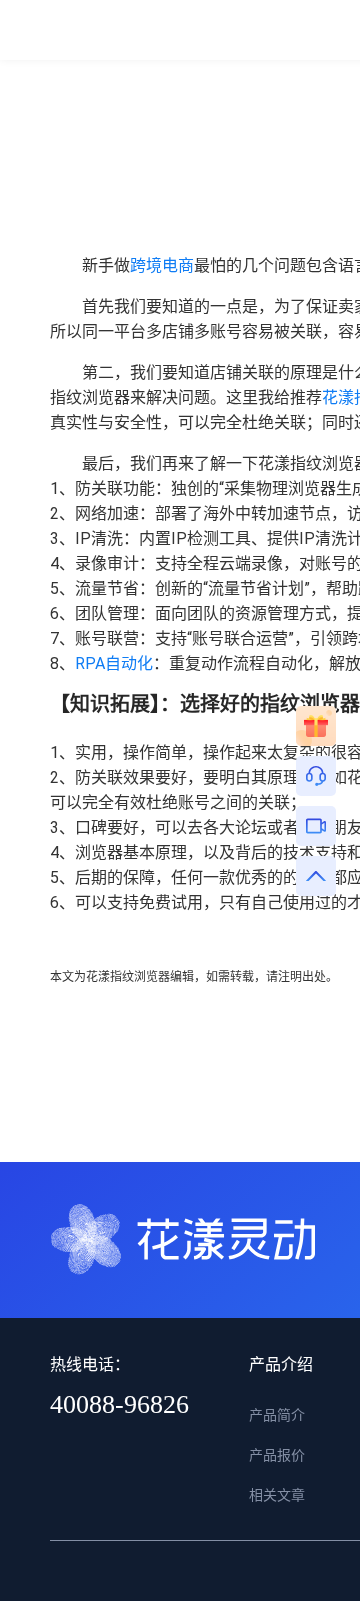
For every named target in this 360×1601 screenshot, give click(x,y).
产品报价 (277, 1455)
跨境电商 (162, 265)
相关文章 (277, 1495)
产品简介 (277, 1415)
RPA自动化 (114, 663)
